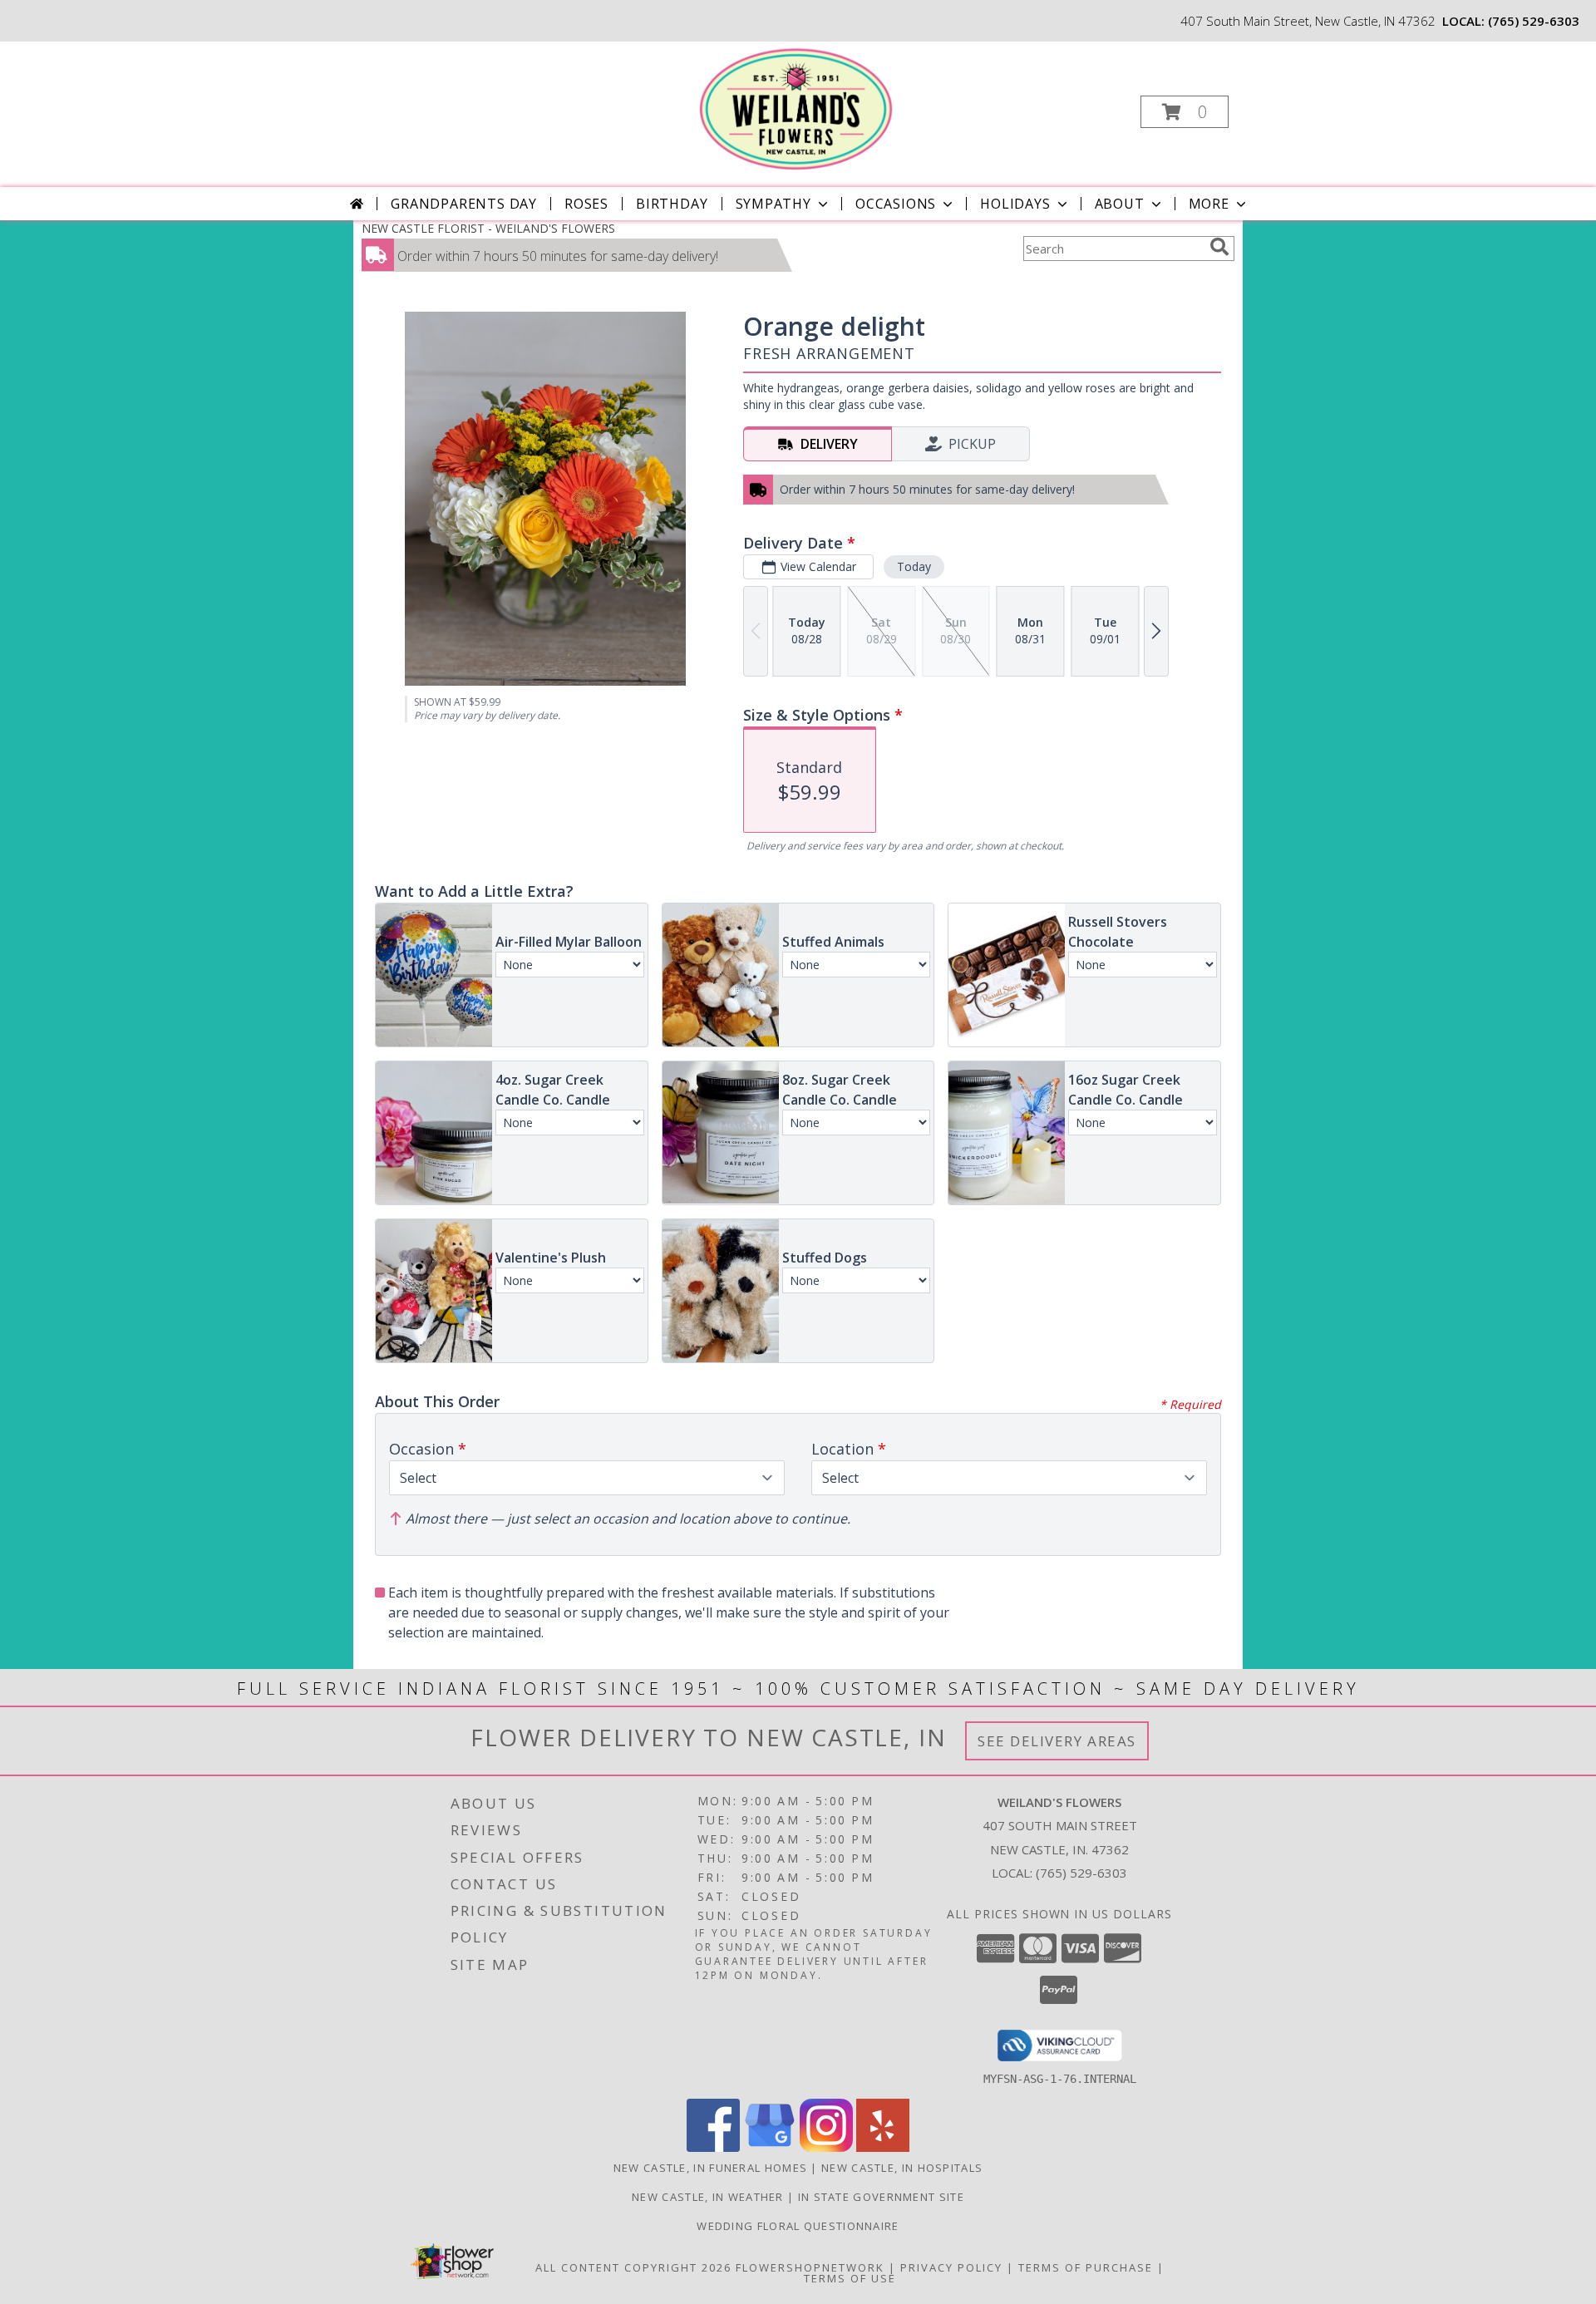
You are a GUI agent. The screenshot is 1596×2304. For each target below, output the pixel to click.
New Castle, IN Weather (708, 2197)
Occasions (896, 204)
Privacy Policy (951, 2267)
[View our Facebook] (713, 2147)
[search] (1219, 247)
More (1209, 204)
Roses (586, 204)
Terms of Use (850, 2278)
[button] (1185, 112)
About (1120, 204)
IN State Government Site (881, 2197)
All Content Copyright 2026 (633, 2267)
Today (914, 566)
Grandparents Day (464, 204)
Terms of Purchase (1086, 2267)
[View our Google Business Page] (770, 2147)
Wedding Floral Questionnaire (798, 2226)
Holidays (1015, 204)
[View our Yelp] (883, 2147)
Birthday (672, 204)
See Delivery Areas (1057, 1741)
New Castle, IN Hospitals (902, 2168)
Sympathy (773, 204)
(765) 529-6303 (1534, 21)
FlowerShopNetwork (810, 2267)
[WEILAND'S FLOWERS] (796, 107)
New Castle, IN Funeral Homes (710, 2168)
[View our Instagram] (826, 2147)
